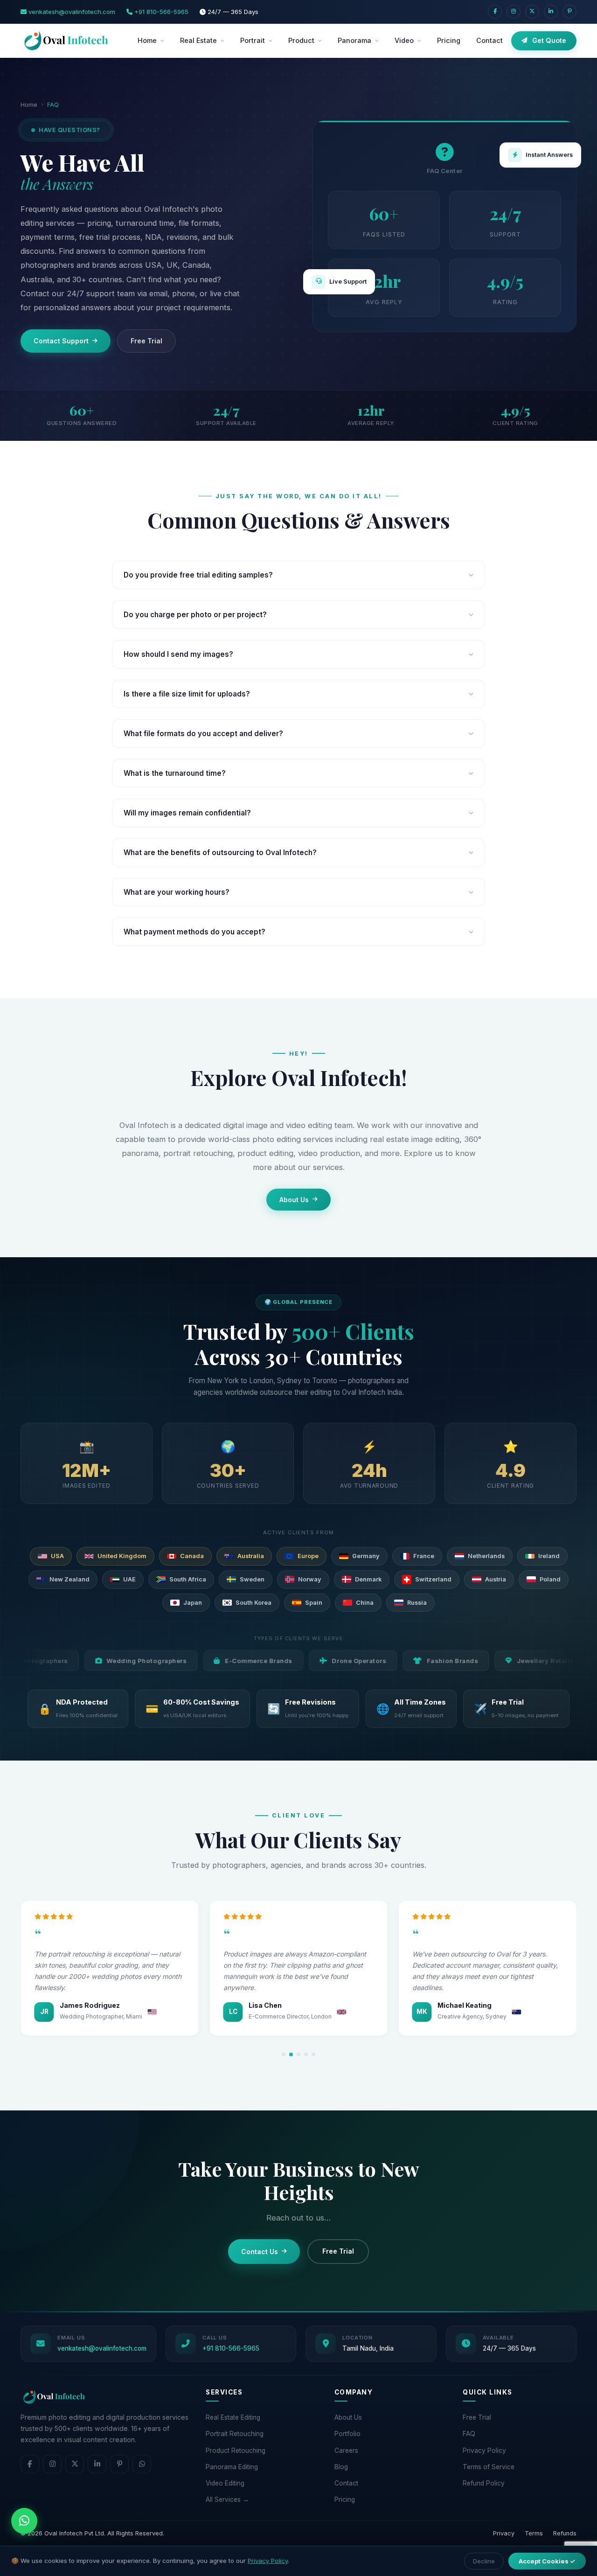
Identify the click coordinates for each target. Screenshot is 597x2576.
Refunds (565, 2533)
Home (147, 40)
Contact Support (61, 341)
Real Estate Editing (233, 2417)
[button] (284, 2054)
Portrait (253, 40)
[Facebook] (495, 12)
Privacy (504, 2533)
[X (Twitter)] (532, 12)
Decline (484, 2561)
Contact (489, 40)
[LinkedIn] (551, 12)
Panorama (354, 40)
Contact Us (260, 2252)
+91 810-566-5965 (160, 12)
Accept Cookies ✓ (547, 2561)
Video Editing (225, 2483)
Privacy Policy (484, 2451)
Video (404, 40)
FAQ (469, 2434)
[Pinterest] (569, 12)
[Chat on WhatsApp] (24, 2521)
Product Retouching (236, 2451)
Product (301, 40)
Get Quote (549, 40)
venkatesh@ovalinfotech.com (71, 12)
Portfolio (347, 2434)
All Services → (227, 2499)
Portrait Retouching (235, 2434)
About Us (294, 1200)
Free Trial (146, 341)
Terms (534, 2533)
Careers (346, 2451)
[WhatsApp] (142, 2464)
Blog (341, 2467)
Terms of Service (489, 2467)
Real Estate (198, 40)
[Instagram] (514, 12)
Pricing (449, 40)
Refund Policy (484, 2483)
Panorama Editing (232, 2467)
